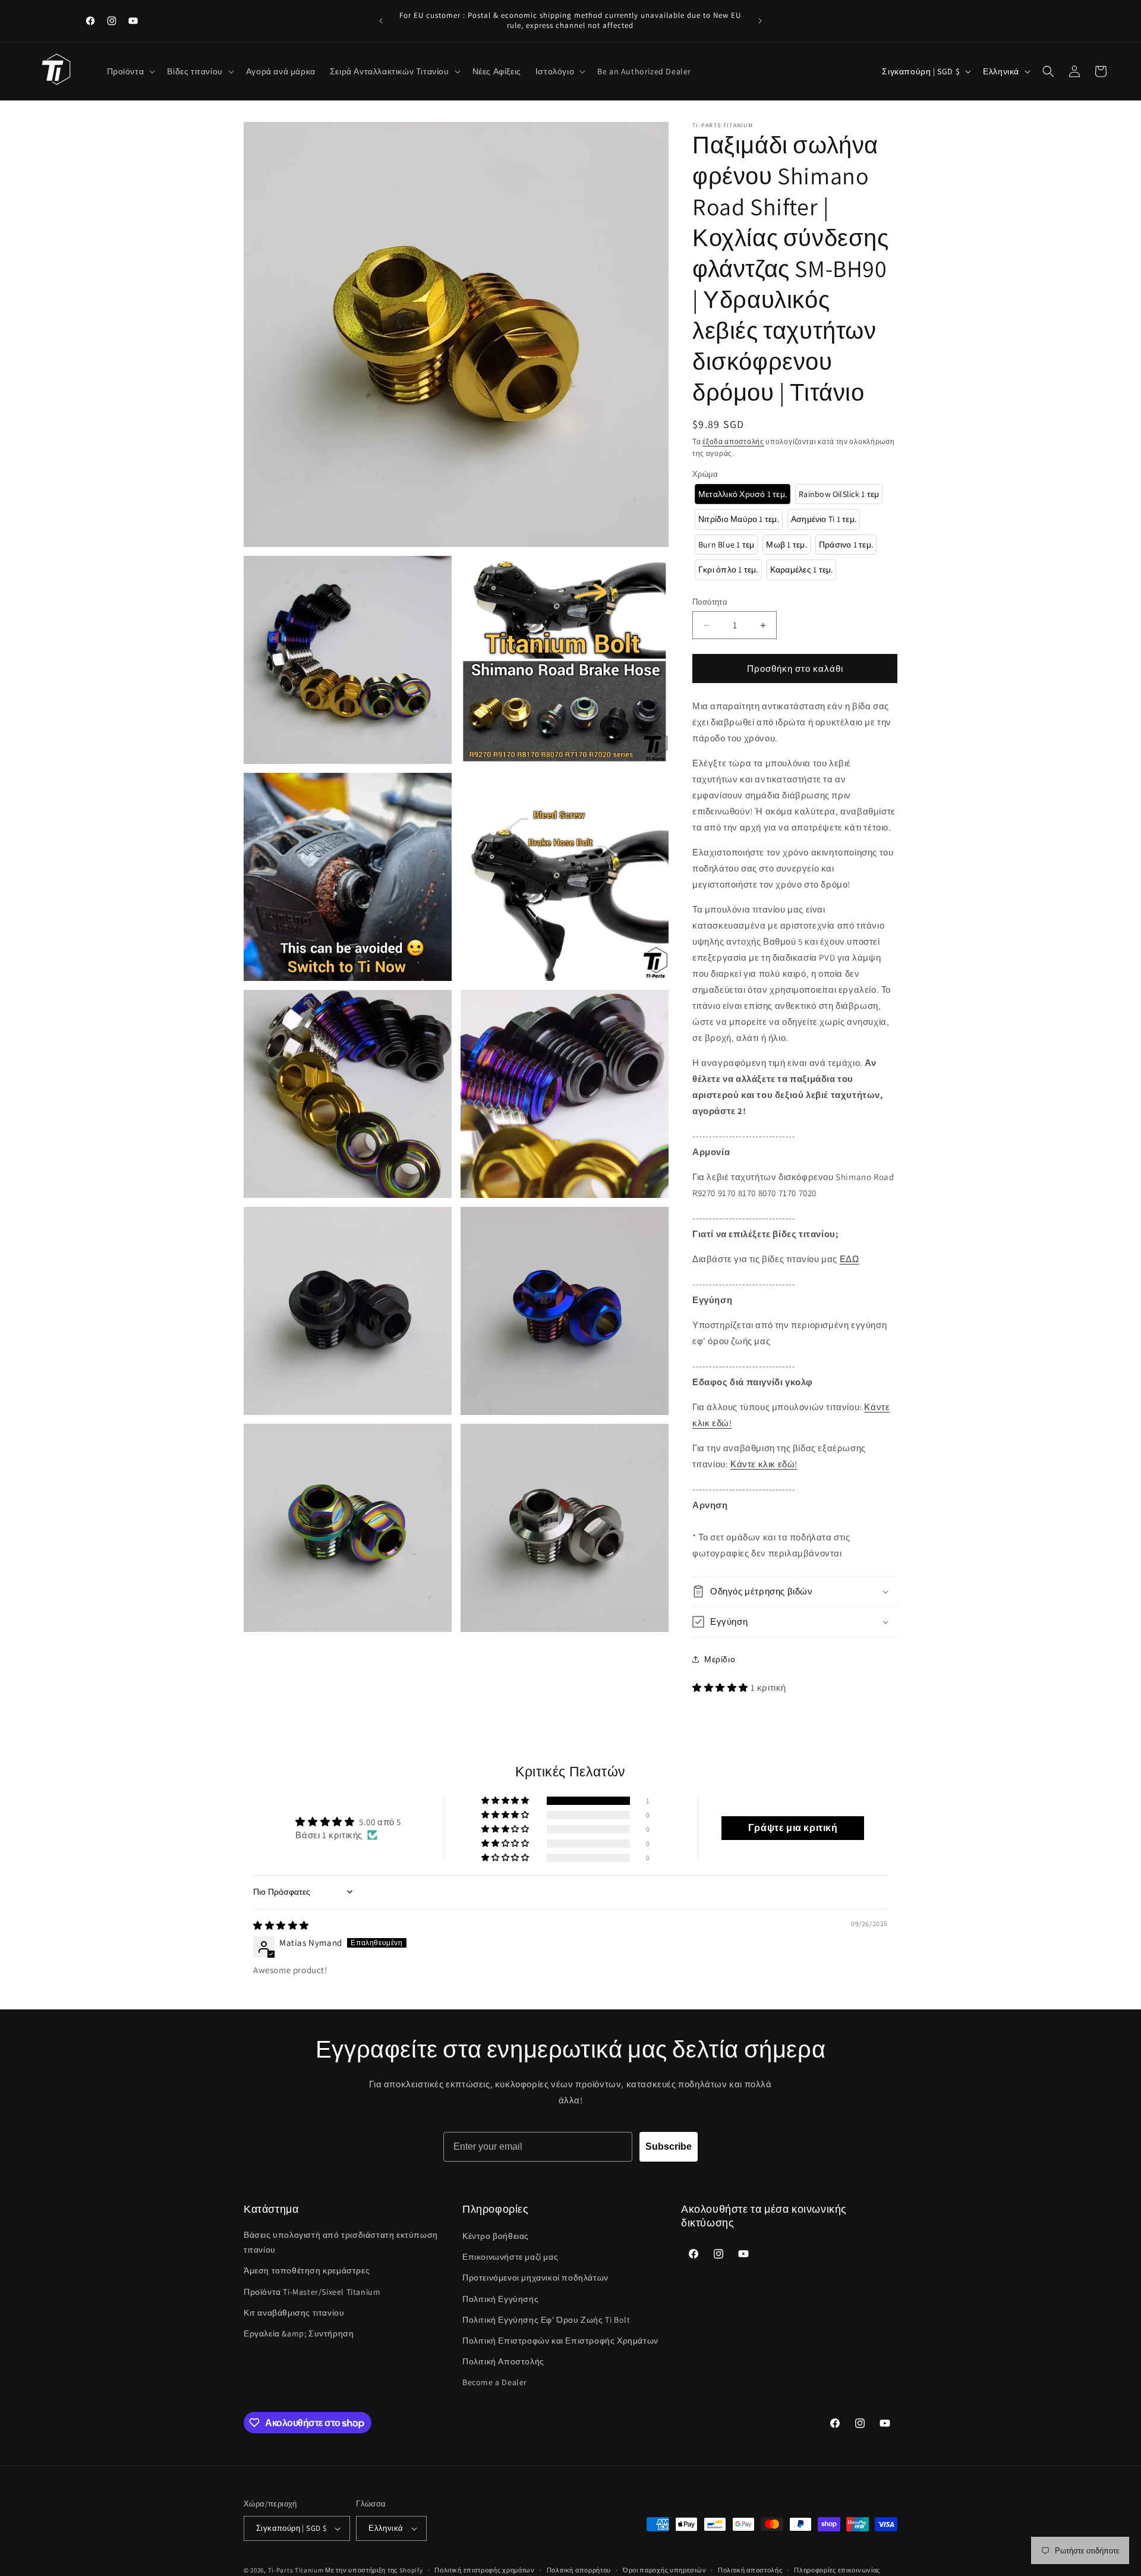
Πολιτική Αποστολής (503, 2361)
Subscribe (669, 2146)
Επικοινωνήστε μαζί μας (510, 2257)
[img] (281, 1925)
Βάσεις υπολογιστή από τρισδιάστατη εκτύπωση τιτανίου (341, 2242)
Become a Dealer (495, 2382)
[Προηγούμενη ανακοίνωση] (381, 21)
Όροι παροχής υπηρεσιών (664, 2570)
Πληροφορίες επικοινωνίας (837, 2570)
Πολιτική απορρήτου (579, 2570)
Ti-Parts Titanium (296, 2570)
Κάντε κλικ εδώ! (764, 1464)
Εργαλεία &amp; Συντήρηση (299, 2333)
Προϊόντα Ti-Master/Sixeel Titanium (312, 2292)
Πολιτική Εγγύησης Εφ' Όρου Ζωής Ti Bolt (546, 2320)
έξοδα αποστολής (733, 441)
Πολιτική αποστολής (750, 2570)
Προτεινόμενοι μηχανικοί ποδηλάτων (535, 2278)
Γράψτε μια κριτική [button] (793, 1828)
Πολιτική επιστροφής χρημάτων (485, 2570)
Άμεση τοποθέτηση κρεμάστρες (307, 2270)
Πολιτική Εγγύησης (500, 2299)
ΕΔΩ (850, 1259)
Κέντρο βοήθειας (496, 2236)
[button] (130, 71)
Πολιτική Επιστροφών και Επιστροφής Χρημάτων (560, 2341)
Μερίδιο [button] (720, 1659)
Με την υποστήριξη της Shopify (374, 2570)
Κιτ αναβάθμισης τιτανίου (294, 2313)
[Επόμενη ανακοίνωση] (760, 21)
